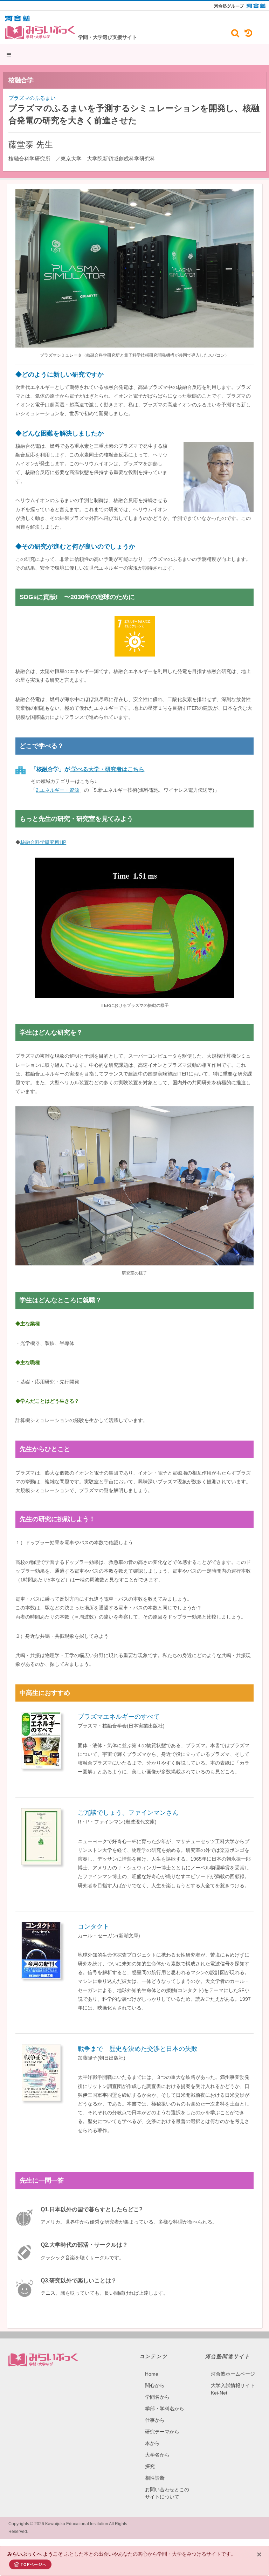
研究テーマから (162, 2432)
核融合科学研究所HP (43, 842)
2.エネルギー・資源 (57, 790)
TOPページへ (34, 2564)
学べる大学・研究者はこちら (107, 769)
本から (152, 2443)
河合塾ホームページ (233, 2374)
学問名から (157, 2397)
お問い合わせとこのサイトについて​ (167, 2493)
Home (152, 2374)
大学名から (157, 2455)
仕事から (155, 2420)
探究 (150, 2466)
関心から (155, 2385)
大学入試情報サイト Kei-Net (233, 2389)
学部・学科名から (165, 2409)
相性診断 (155, 2478)
